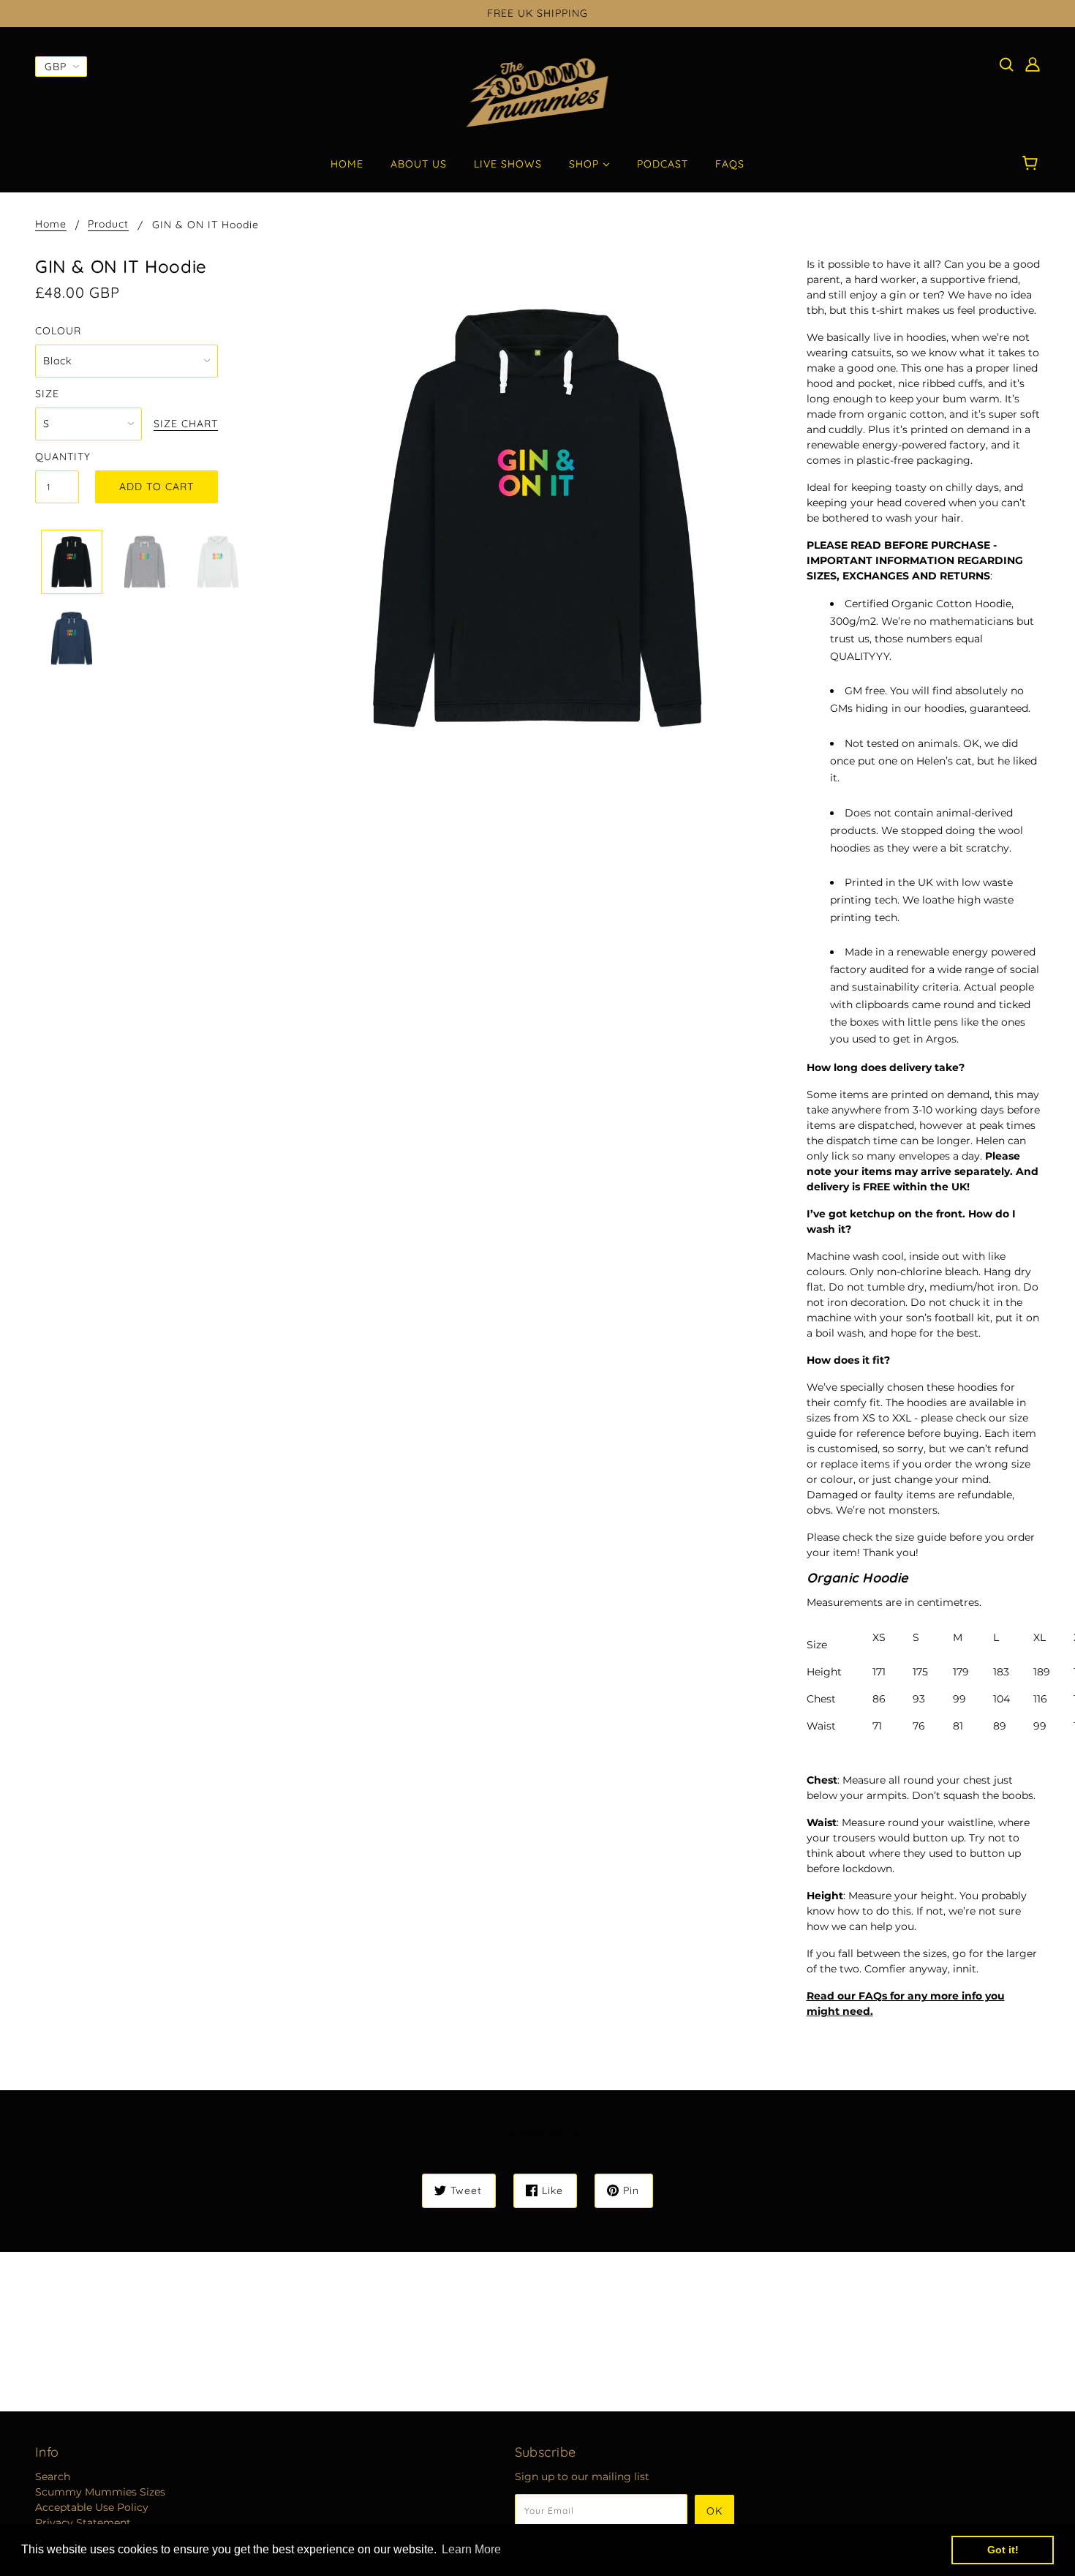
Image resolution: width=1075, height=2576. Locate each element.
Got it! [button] (1003, 2550)
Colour (58, 331)
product (108, 225)
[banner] (538, 92)
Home (51, 225)
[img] (1006, 64)
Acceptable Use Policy (92, 2507)
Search (53, 2477)
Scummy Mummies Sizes (100, 2492)
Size (47, 394)
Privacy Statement (83, 2523)
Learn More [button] (471, 2549)
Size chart (186, 424)
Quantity (57, 457)
